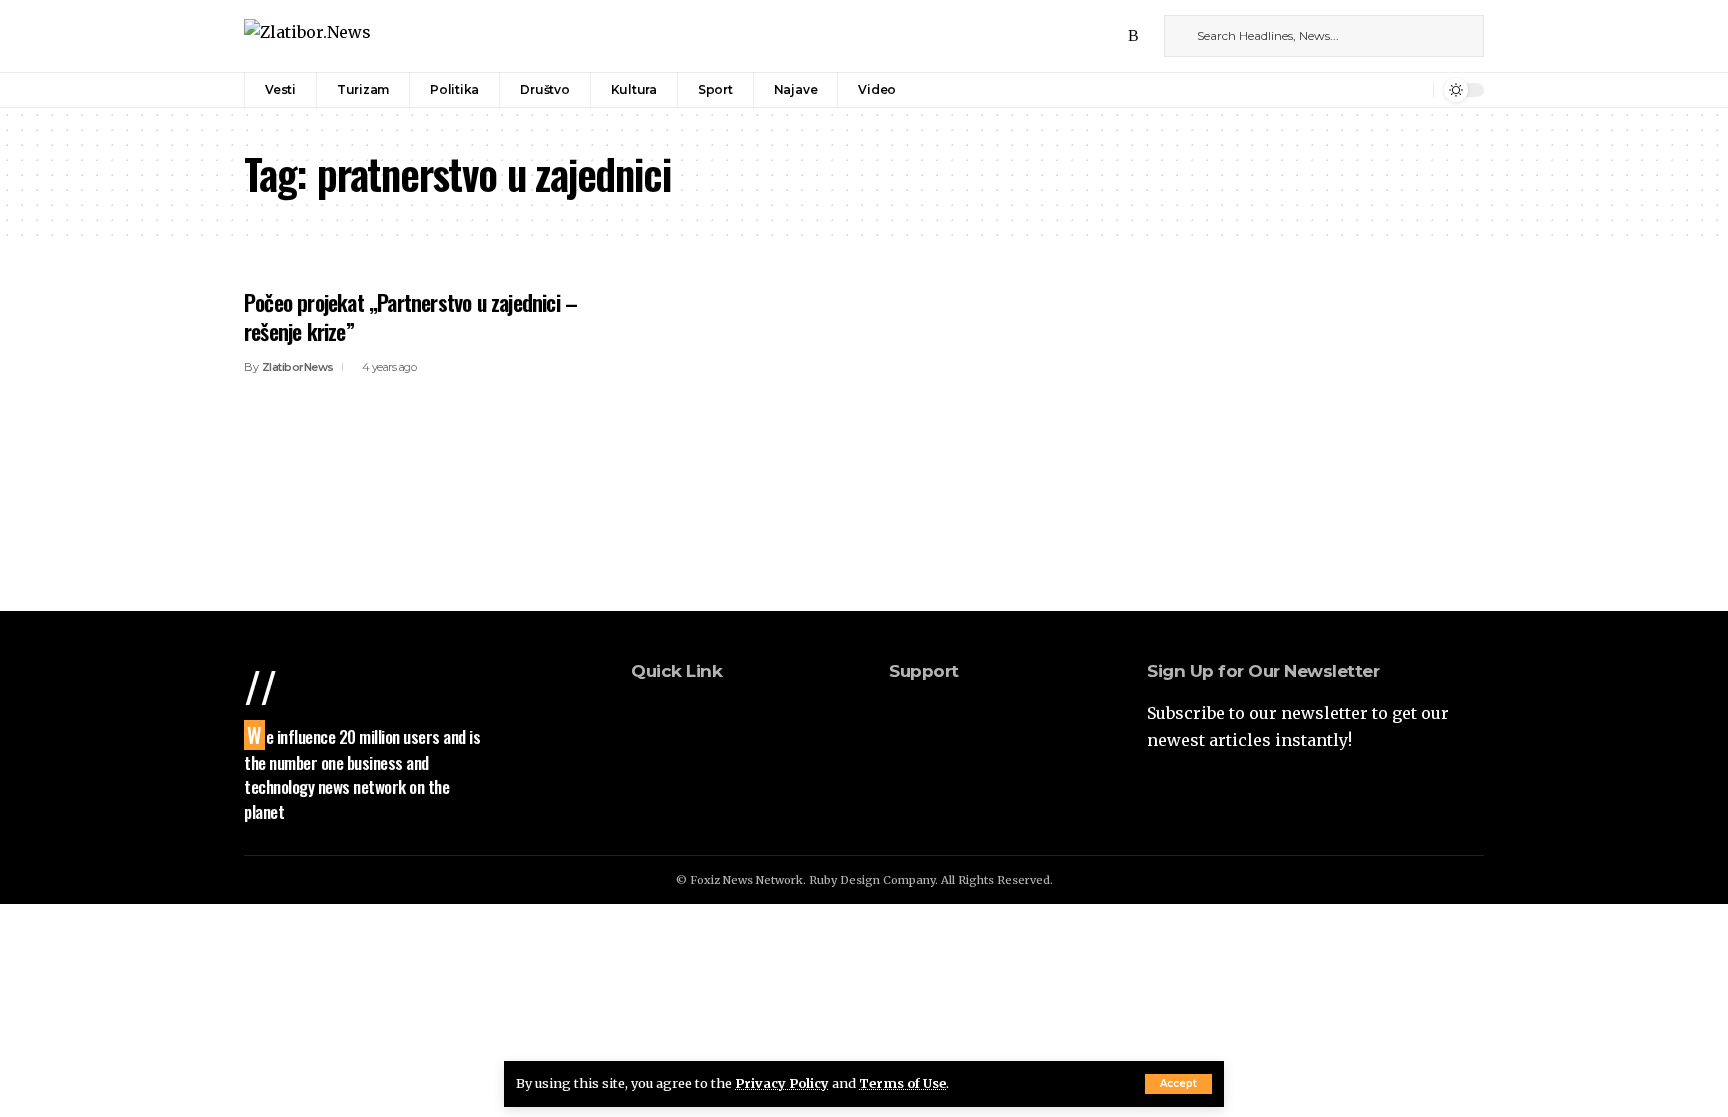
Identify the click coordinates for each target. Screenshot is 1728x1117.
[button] (1178, 1084)
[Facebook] (1068, 35)
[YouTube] (1112, 35)
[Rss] (1133, 35)
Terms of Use (902, 1083)
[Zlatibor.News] (307, 35)
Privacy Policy (782, 1083)
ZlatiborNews (298, 367)
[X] (1090, 35)
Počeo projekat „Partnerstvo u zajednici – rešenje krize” (410, 316)
